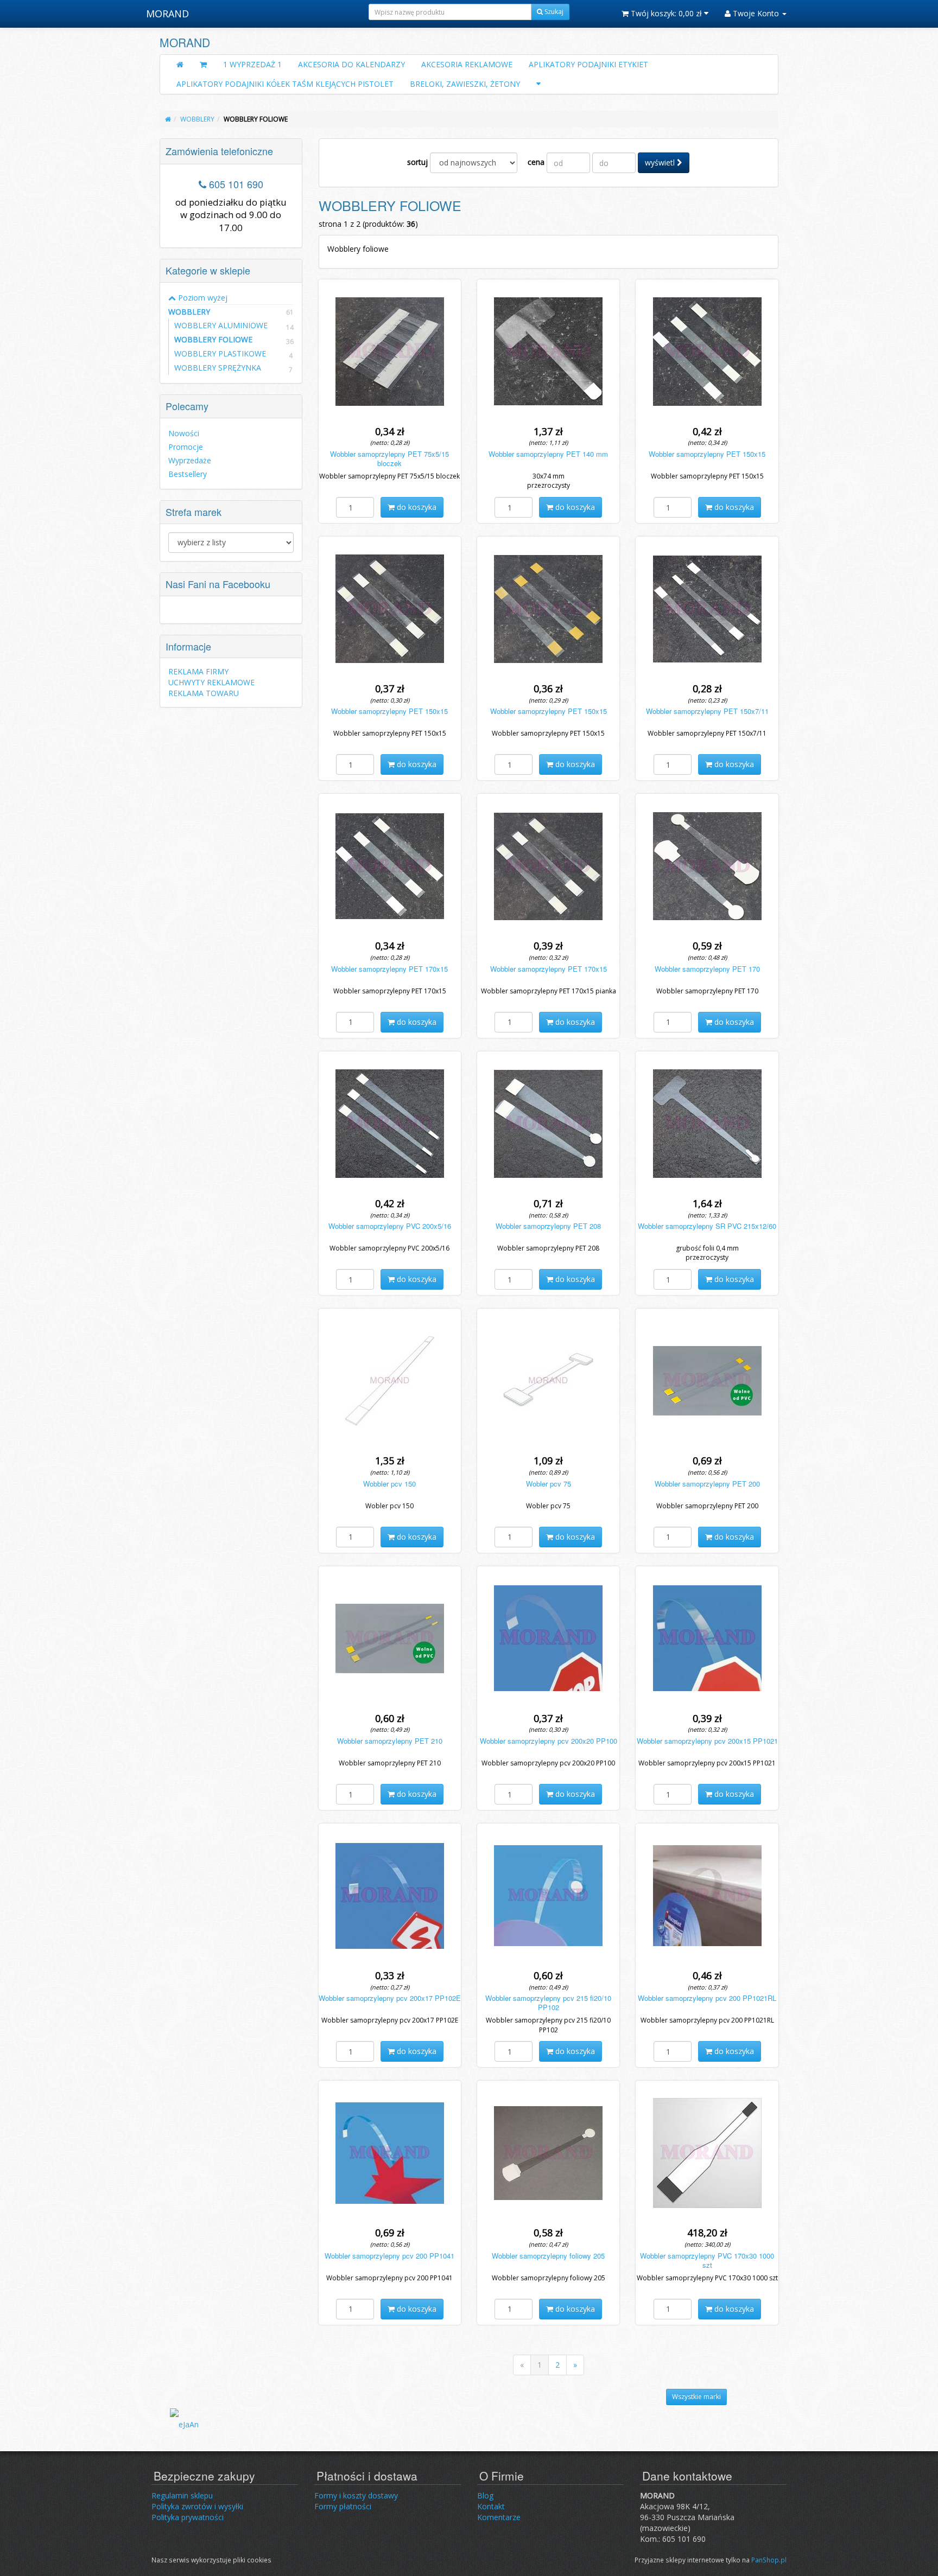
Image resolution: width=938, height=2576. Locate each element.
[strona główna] (168, 119)
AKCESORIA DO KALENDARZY (351, 64)
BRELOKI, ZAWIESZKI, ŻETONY (465, 84)
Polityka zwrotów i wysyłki (197, 2506)
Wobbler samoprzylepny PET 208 (548, 1226)
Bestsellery (188, 474)
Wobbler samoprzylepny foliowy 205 (548, 2256)
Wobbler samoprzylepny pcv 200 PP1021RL (707, 1998)
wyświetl (661, 162)
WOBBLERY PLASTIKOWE (220, 353)
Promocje (186, 447)
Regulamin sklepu (182, 2495)
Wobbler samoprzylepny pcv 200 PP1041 (389, 2256)
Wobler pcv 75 (549, 1484)
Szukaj (553, 12)
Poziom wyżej (202, 298)
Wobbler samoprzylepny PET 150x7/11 (707, 711)
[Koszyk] (203, 65)
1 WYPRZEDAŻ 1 (252, 64)
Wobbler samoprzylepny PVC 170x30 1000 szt (707, 2260)
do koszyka (416, 507)
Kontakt (491, 2506)
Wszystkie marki (696, 2397)
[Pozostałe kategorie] (538, 84)
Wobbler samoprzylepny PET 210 (390, 1741)
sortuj (417, 162)
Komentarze (499, 2517)
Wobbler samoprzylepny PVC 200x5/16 (390, 1226)
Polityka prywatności (188, 2517)
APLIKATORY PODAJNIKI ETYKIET (588, 64)
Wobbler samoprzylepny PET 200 (707, 1484)
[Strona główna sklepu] (180, 65)
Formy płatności (343, 2506)
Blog (485, 2495)
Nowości (184, 433)
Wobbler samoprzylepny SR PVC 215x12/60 (707, 1226)
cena (536, 162)
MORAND (167, 14)
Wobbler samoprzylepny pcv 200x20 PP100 (549, 1741)
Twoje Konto (756, 13)
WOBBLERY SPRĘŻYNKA (218, 368)
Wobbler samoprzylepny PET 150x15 (707, 454)
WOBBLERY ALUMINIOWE (221, 325)
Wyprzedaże (190, 460)
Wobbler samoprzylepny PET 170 (707, 969)
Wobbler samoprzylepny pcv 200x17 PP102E (390, 1998)
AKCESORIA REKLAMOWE (467, 64)
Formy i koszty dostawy (356, 2495)
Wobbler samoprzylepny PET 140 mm (548, 454)
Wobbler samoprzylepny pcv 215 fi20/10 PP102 (548, 2003)
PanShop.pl (769, 2560)
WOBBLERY (231, 312)
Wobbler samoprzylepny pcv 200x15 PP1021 (707, 1741)
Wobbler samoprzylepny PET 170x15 (389, 969)
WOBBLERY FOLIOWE (213, 339)
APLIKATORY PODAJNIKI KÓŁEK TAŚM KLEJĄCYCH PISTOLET (285, 84)
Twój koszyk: (665, 13)
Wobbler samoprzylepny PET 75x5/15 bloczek (389, 458)
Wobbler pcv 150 (389, 1484)
